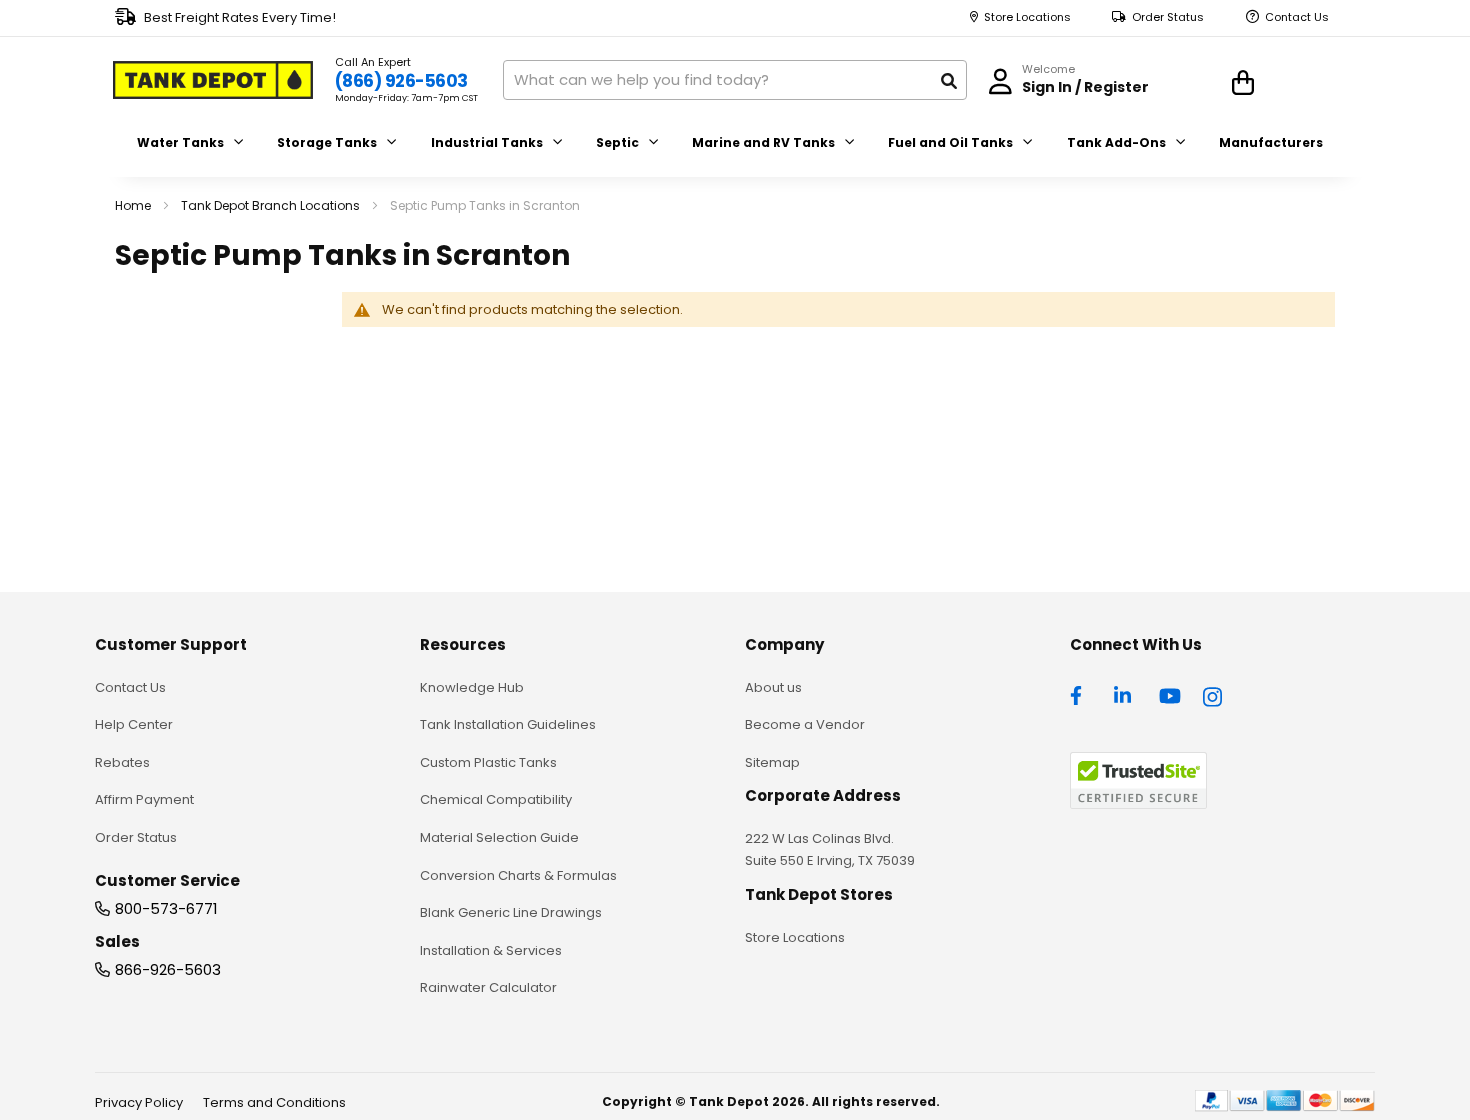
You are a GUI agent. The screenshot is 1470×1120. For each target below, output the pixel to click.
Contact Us (1297, 17)
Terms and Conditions (274, 1102)
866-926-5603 (168, 969)
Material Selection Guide (499, 837)
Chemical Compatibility (496, 799)
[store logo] (213, 80)
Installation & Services (491, 950)
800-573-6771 (166, 908)
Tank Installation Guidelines (508, 724)
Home (134, 205)
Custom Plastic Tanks (488, 762)
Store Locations (1027, 17)
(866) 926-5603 (401, 81)
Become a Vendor (805, 724)
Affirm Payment (144, 799)
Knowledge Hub (472, 687)
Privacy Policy (139, 1102)
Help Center (134, 724)
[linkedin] (1125, 694)
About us (773, 687)
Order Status (1168, 17)
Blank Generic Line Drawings (511, 912)
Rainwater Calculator (488, 987)
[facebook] (1081, 694)
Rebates (122, 762)
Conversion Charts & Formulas (518, 875)
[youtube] (1170, 694)
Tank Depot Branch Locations (272, 205)
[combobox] (735, 80)
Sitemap (772, 762)
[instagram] (1214, 694)
